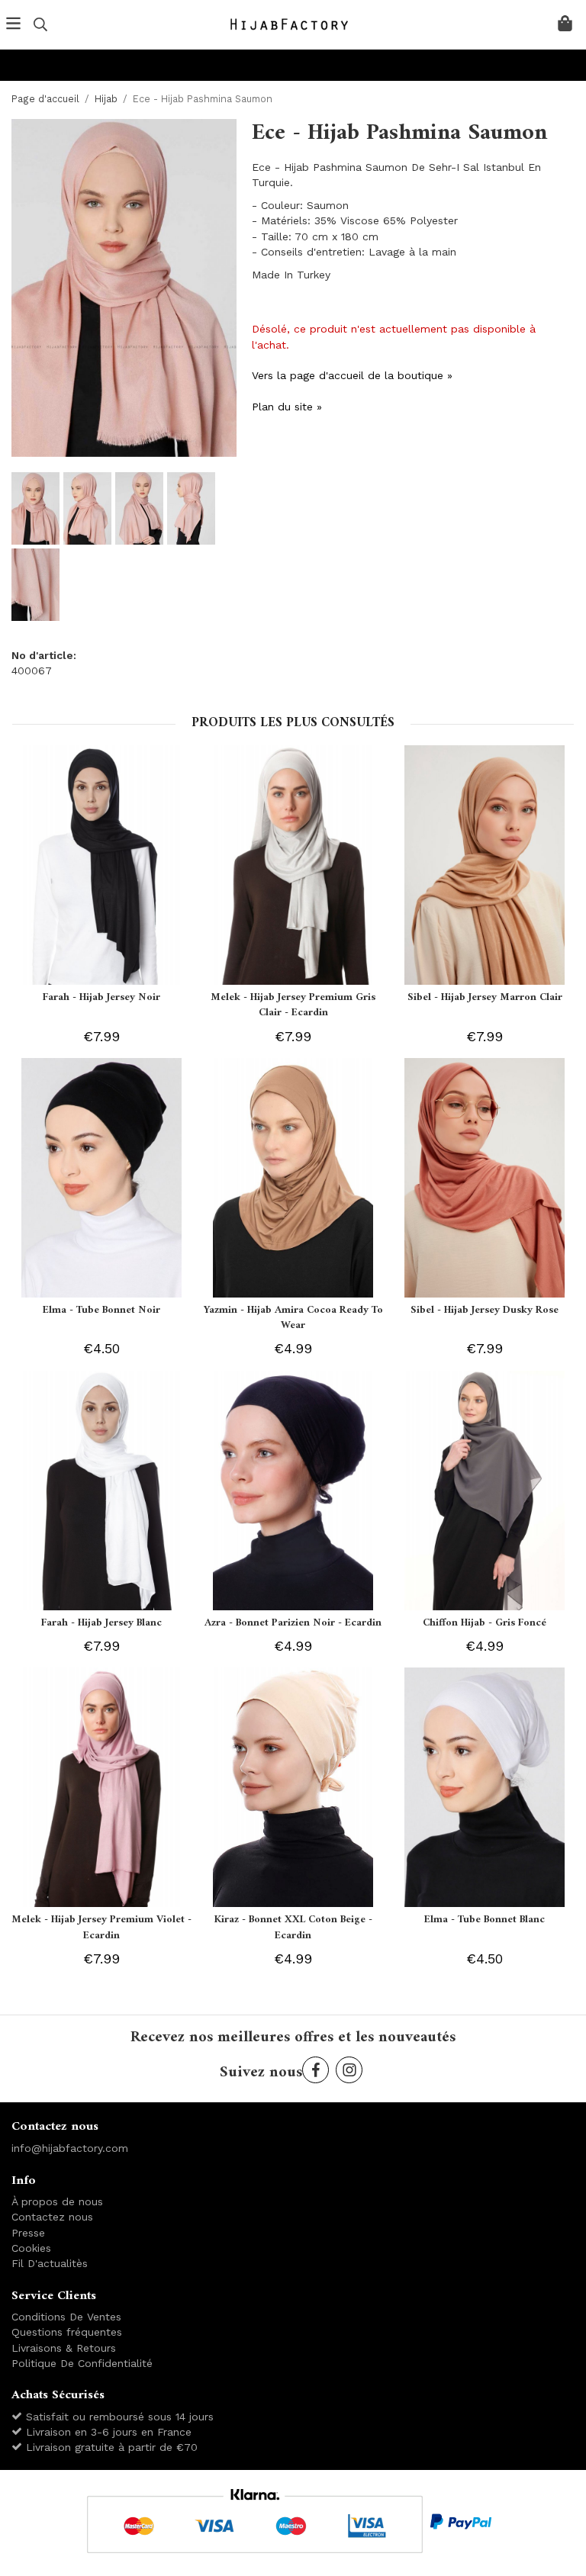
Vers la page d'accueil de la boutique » (352, 375)
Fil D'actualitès (50, 2263)
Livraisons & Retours (64, 2348)
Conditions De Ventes (66, 2317)
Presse (28, 2233)
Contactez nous (52, 2217)
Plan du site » (287, 407)
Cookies (31, 2248)
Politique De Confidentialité (82, 2363)
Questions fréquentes (67, 2332)
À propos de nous (57, 2201)
